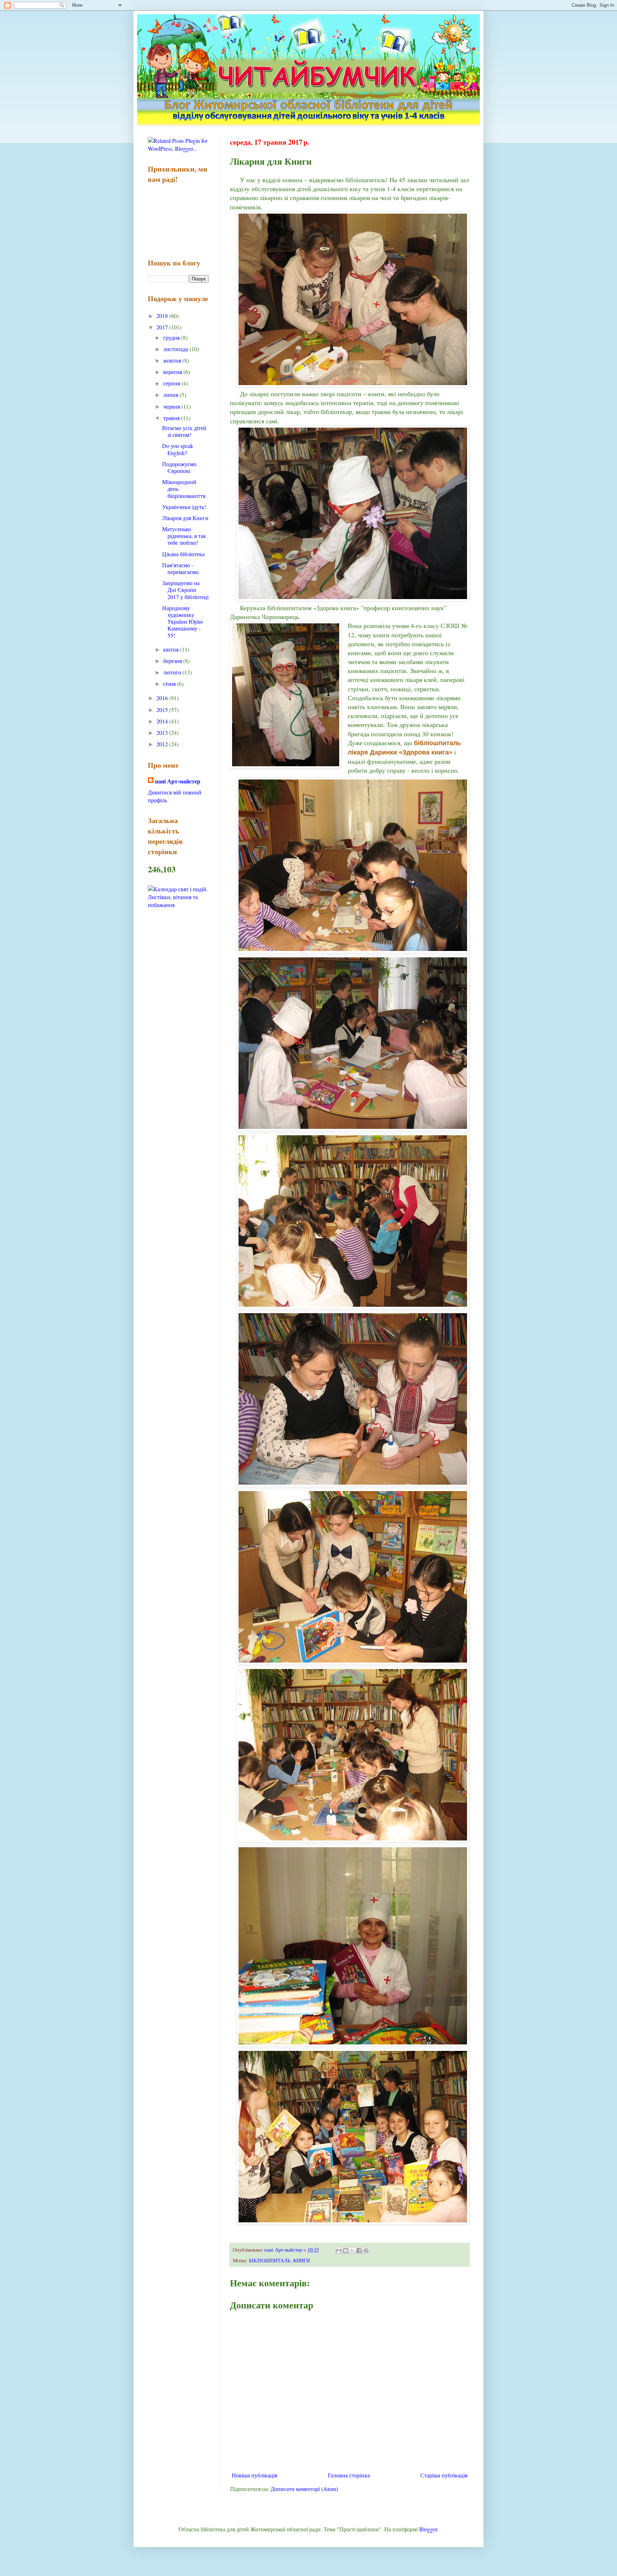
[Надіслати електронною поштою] (339, 2251)
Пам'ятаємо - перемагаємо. (181, 568)
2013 (163, 733)
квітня (172, 649)
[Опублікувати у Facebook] (359, 2251)
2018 (163, 316)
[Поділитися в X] (352, 2251)
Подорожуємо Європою (179, 467)
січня (170, 684)
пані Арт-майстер (178, 781)
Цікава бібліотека (183, 554)
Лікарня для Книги (185, 518)
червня (172, 406)
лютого (173, 672)
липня (171, 395)
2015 (163, 710)
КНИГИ (302, 2260)
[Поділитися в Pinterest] (366, 2251)
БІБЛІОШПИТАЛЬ (270, 2260)
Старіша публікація (444, 2475)
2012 (163, 744)
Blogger (428, 2529)
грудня (172, 337)
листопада (176, 349)
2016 (163, 698)
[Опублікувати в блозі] (346, 2251)
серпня (172, 383)
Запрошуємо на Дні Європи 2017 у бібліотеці (185, 590)
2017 (163, 327)
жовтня (173, 360)
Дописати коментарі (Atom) (304, 2489)
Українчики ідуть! (184, 507)
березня (173, 661)
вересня (173, 372)
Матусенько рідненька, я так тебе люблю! (184, 536)
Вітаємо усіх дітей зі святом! (184, 431)
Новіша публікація (254, 2475)
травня (172, 418)
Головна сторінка (349, 2475)
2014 (163, 721)
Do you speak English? (178, 449)
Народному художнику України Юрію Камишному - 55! (182, 622)
